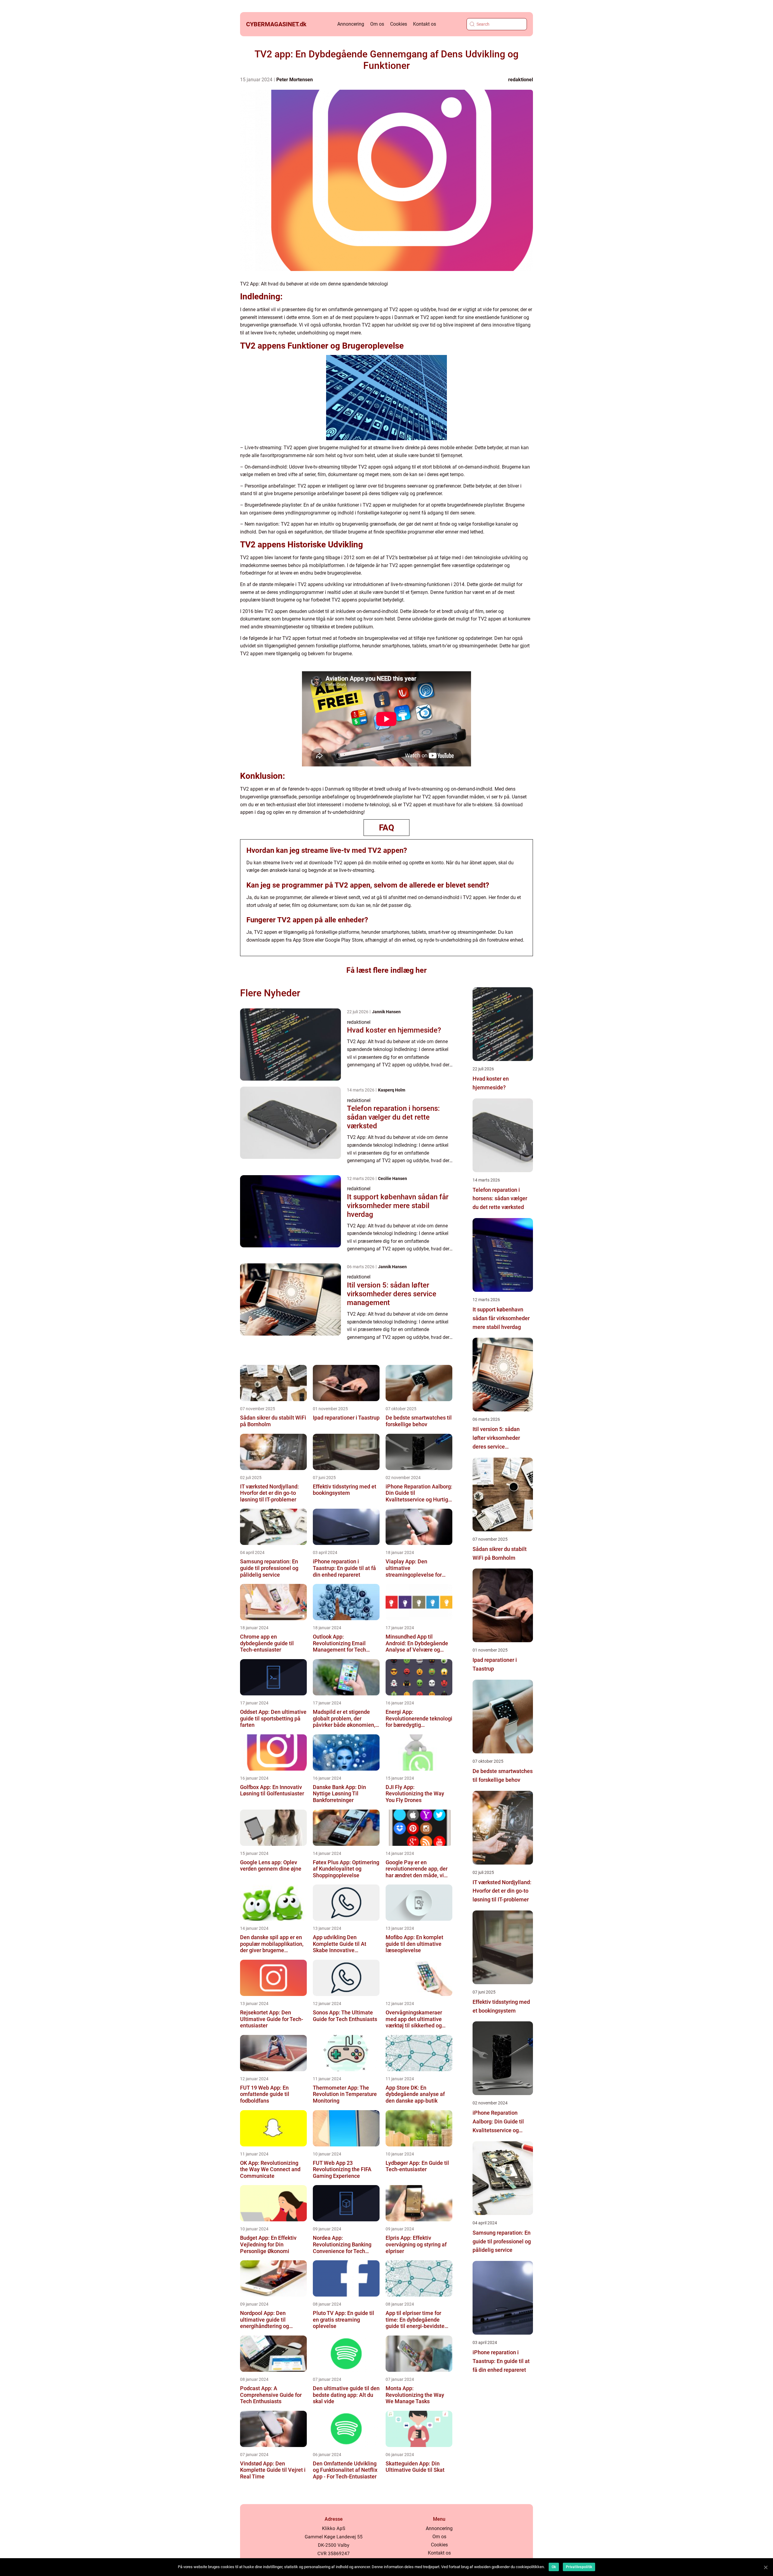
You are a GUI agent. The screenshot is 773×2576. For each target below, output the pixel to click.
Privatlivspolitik (579, 2567)
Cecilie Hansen (393, 1178)
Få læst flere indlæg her (386, 970)
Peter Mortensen (295, 80)
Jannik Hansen (386, 1012)
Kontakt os (425, 24)
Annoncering (351, 24)
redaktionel (521, 80)
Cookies (399, 24)
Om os (377, 24)
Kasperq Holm (392, 1090)
